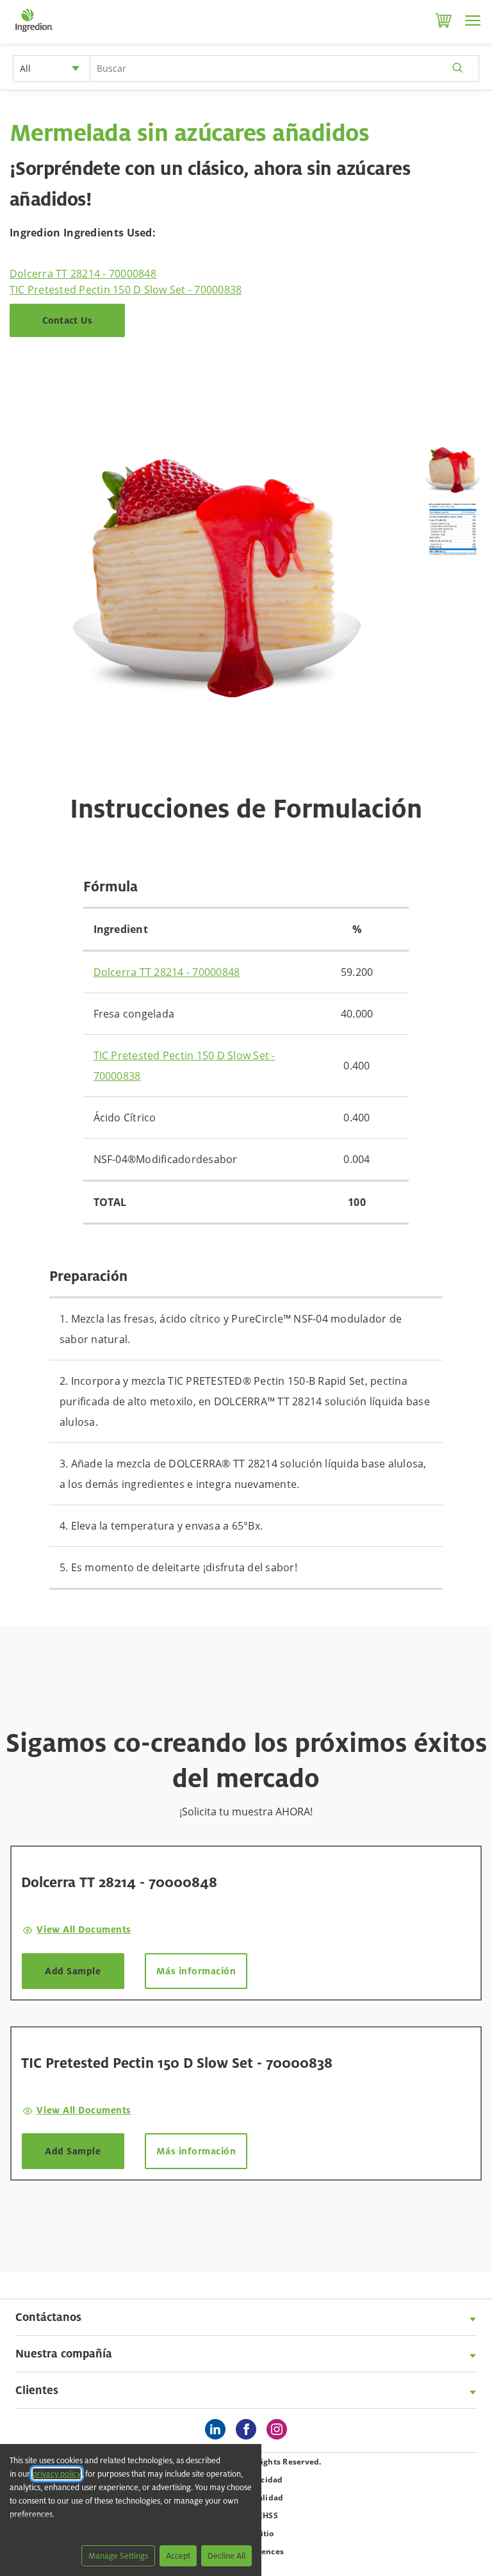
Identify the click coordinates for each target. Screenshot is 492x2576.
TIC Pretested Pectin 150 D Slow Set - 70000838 (126, 290)
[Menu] (473, 21)
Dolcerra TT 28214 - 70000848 (83, 274)
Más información (196, 1971)
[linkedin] (218, 2430)
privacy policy (57, 2474)
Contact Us (68, 320)
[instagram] (280, 2430)
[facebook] (249, 2430)
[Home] (34, 32)
